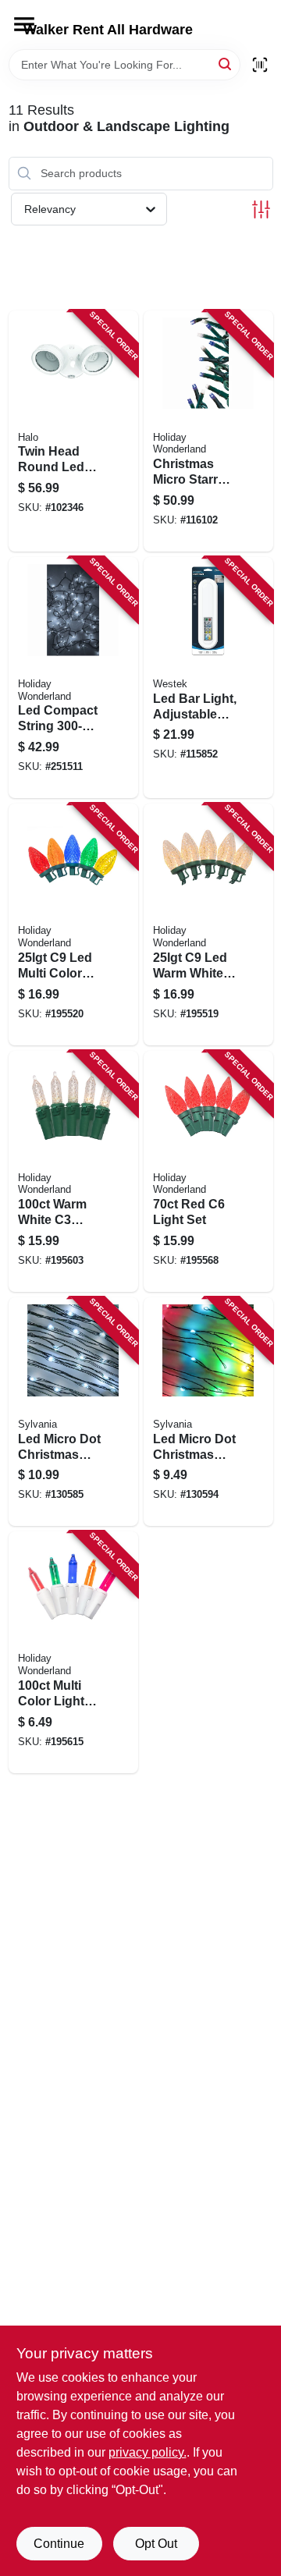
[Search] (226, 64)
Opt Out (156, 2544)
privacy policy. (148, 2452)
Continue (59, 2544)
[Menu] (24, 24)
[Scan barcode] (260, 65)
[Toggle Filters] (261, 209)
